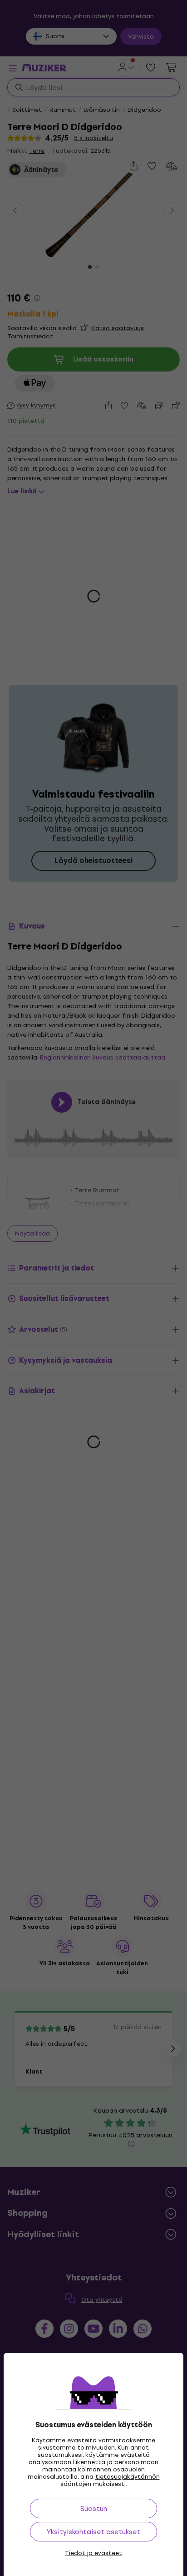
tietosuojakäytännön (128, 2477)
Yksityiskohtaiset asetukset (93, 2532)
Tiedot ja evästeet (93, 2553)
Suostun (94, 2508)
